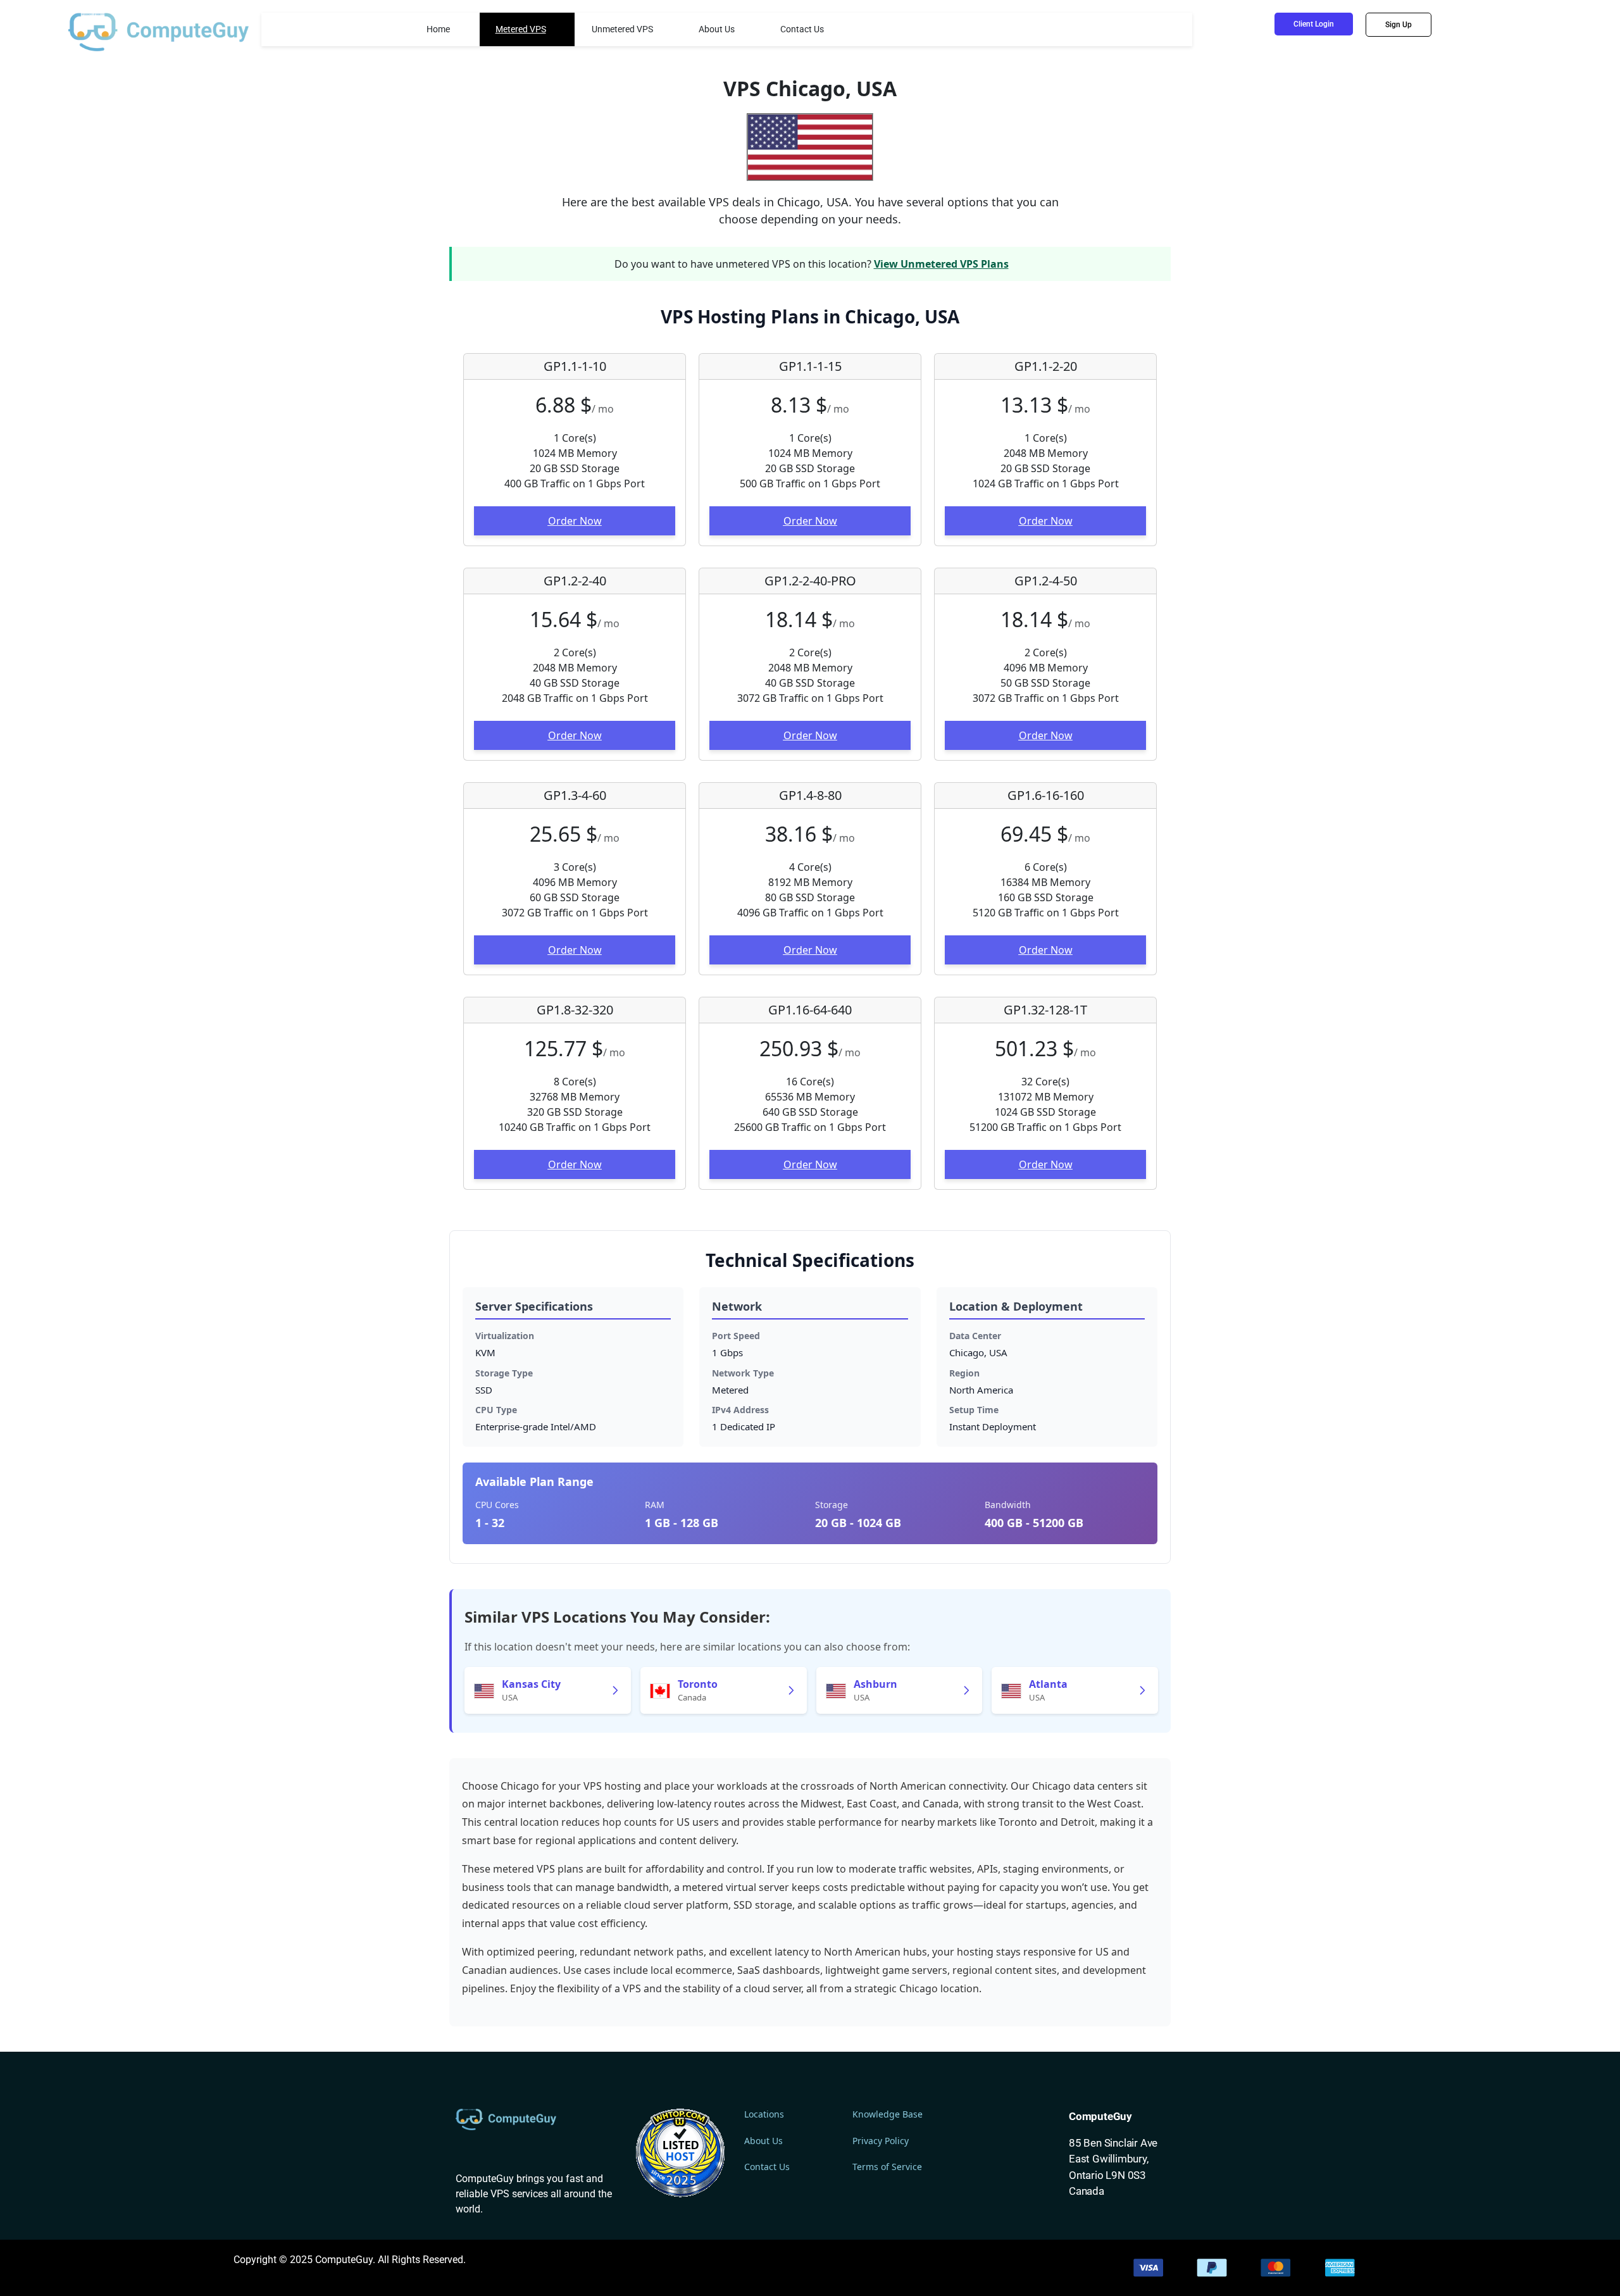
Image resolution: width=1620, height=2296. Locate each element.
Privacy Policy (881, 2141)
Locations (764, 2114)
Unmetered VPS (622, 29)
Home (438, 29)
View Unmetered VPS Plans (941, 264)
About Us (717, 29)
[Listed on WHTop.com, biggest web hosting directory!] (680, 2152)
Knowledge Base (888, 2114)
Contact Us (802, 29)
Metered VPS (521, 29)
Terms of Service (887, 2167)
